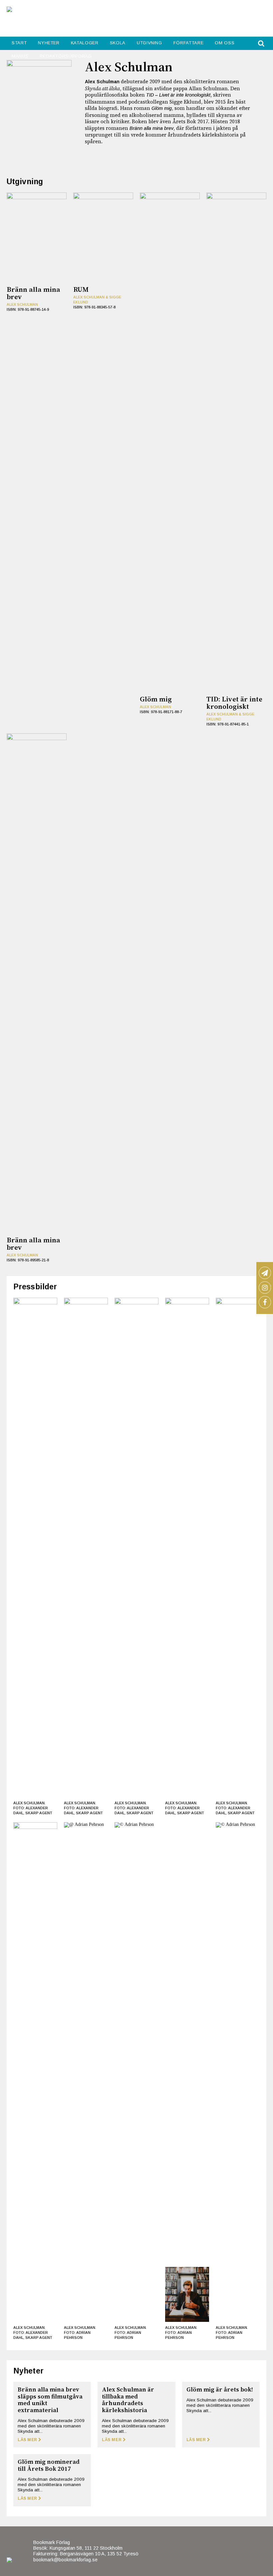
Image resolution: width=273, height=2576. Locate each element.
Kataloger (85, 43)
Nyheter (49, 43)
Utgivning (149, 43)
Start (19, 43)
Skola (118, 43)
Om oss (225, 43)
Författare (189, 43)
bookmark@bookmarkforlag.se (65, 2560)
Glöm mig (162, 108)
